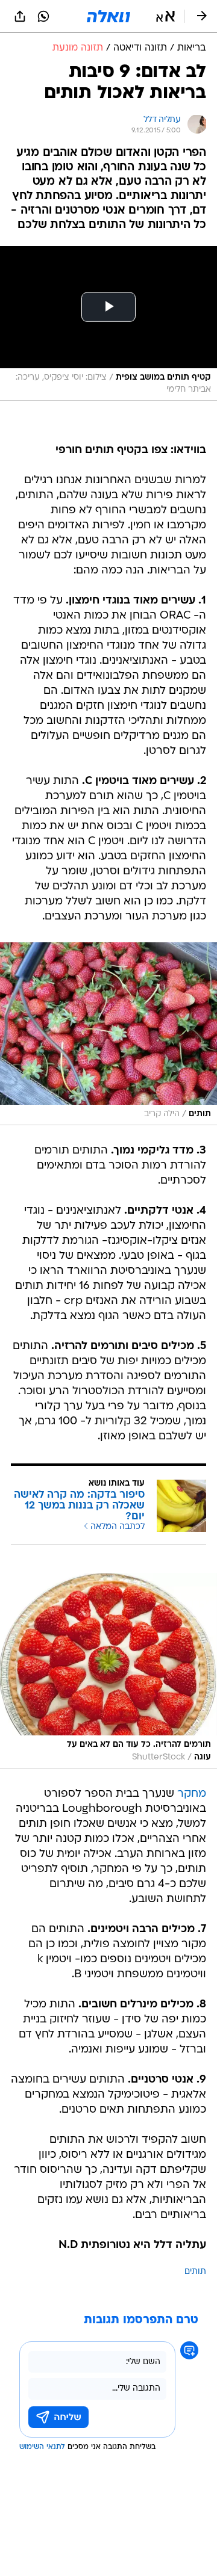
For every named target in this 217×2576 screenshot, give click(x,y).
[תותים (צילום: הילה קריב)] (108, 1034)
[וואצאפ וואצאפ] (43, 16)
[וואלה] (108, 16)
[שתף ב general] (20, 16)
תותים (195, 2272)
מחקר (192, 1794)
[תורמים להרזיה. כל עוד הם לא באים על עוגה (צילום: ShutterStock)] (108, 1671)
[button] (165, 16)
